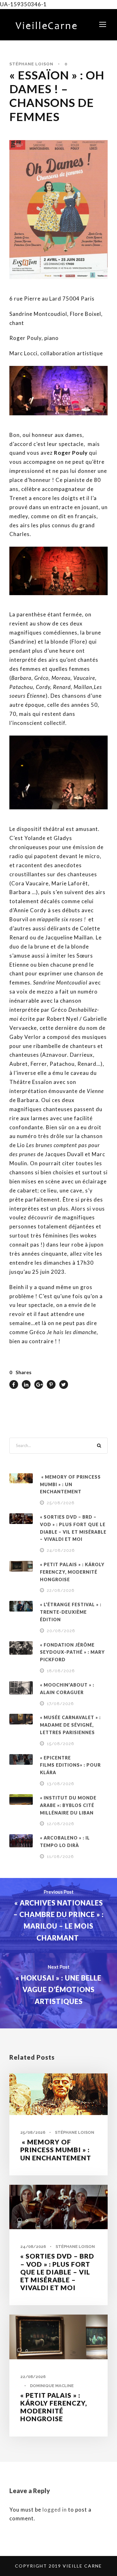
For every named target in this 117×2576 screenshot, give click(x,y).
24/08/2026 (61, 1550)
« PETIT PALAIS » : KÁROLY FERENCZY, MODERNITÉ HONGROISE (72, 1572)
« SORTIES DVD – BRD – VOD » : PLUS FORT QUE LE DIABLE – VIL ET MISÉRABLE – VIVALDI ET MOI (57, 2272)
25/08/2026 (61, 1503)
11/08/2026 (60, 1857)
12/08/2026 (61, 1824)
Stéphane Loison (31, 64)
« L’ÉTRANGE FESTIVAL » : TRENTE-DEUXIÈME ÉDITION (71, 1612)
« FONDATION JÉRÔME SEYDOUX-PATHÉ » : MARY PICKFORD (72, 1652)
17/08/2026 (60, 1704)
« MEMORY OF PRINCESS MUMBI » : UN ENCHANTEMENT (70, 1484)
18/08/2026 (61, 1671)
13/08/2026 (61, 1784)
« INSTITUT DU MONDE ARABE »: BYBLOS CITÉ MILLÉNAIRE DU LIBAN (68, 1805)
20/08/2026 (61, 1631)
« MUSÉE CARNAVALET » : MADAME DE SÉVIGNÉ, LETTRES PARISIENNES (70, 1725)
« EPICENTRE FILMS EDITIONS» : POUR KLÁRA (70, 1765)
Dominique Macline (52, 2386)
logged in (55, 2510)
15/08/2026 (61, 1744)
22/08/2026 (61, 1590)
